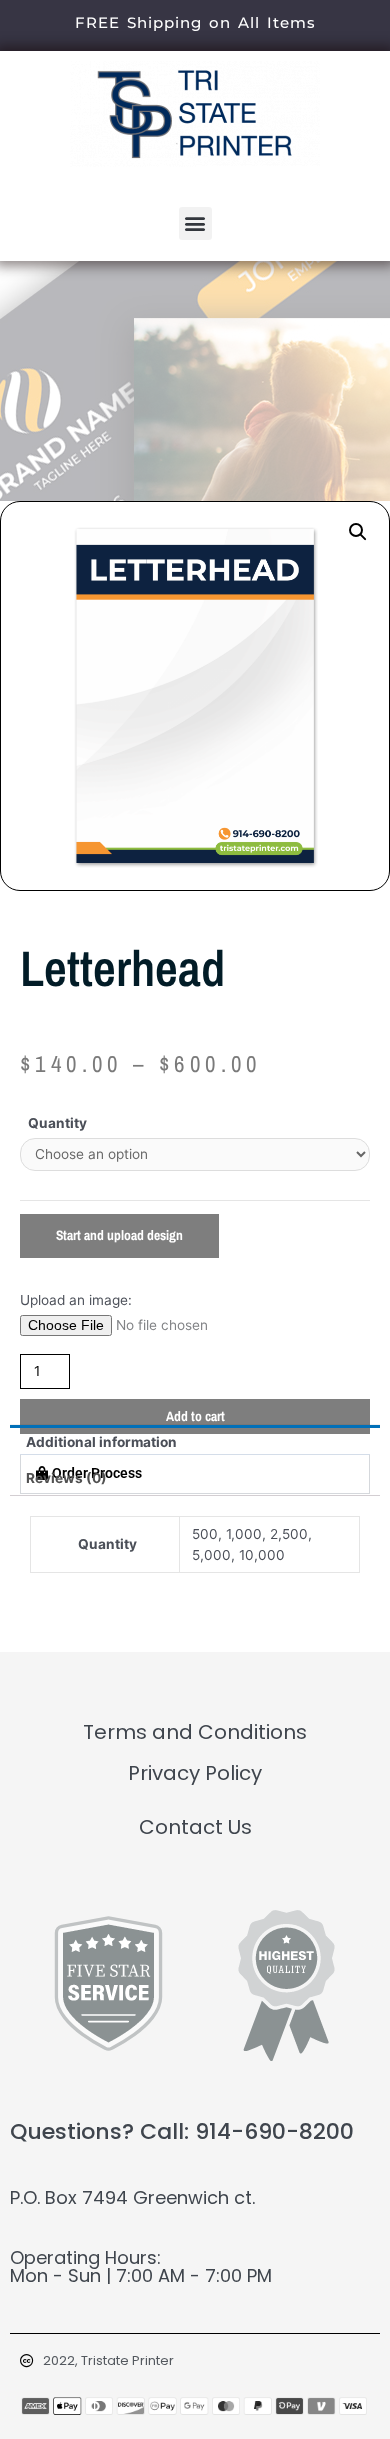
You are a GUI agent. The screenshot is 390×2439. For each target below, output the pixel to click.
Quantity (57, 1123)
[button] (195, 223)
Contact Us (195, 1827)
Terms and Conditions (195, 1732)
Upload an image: (76, 1300)
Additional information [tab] (101, 1442)
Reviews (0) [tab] (66, 1478)
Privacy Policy (195, 1773)
